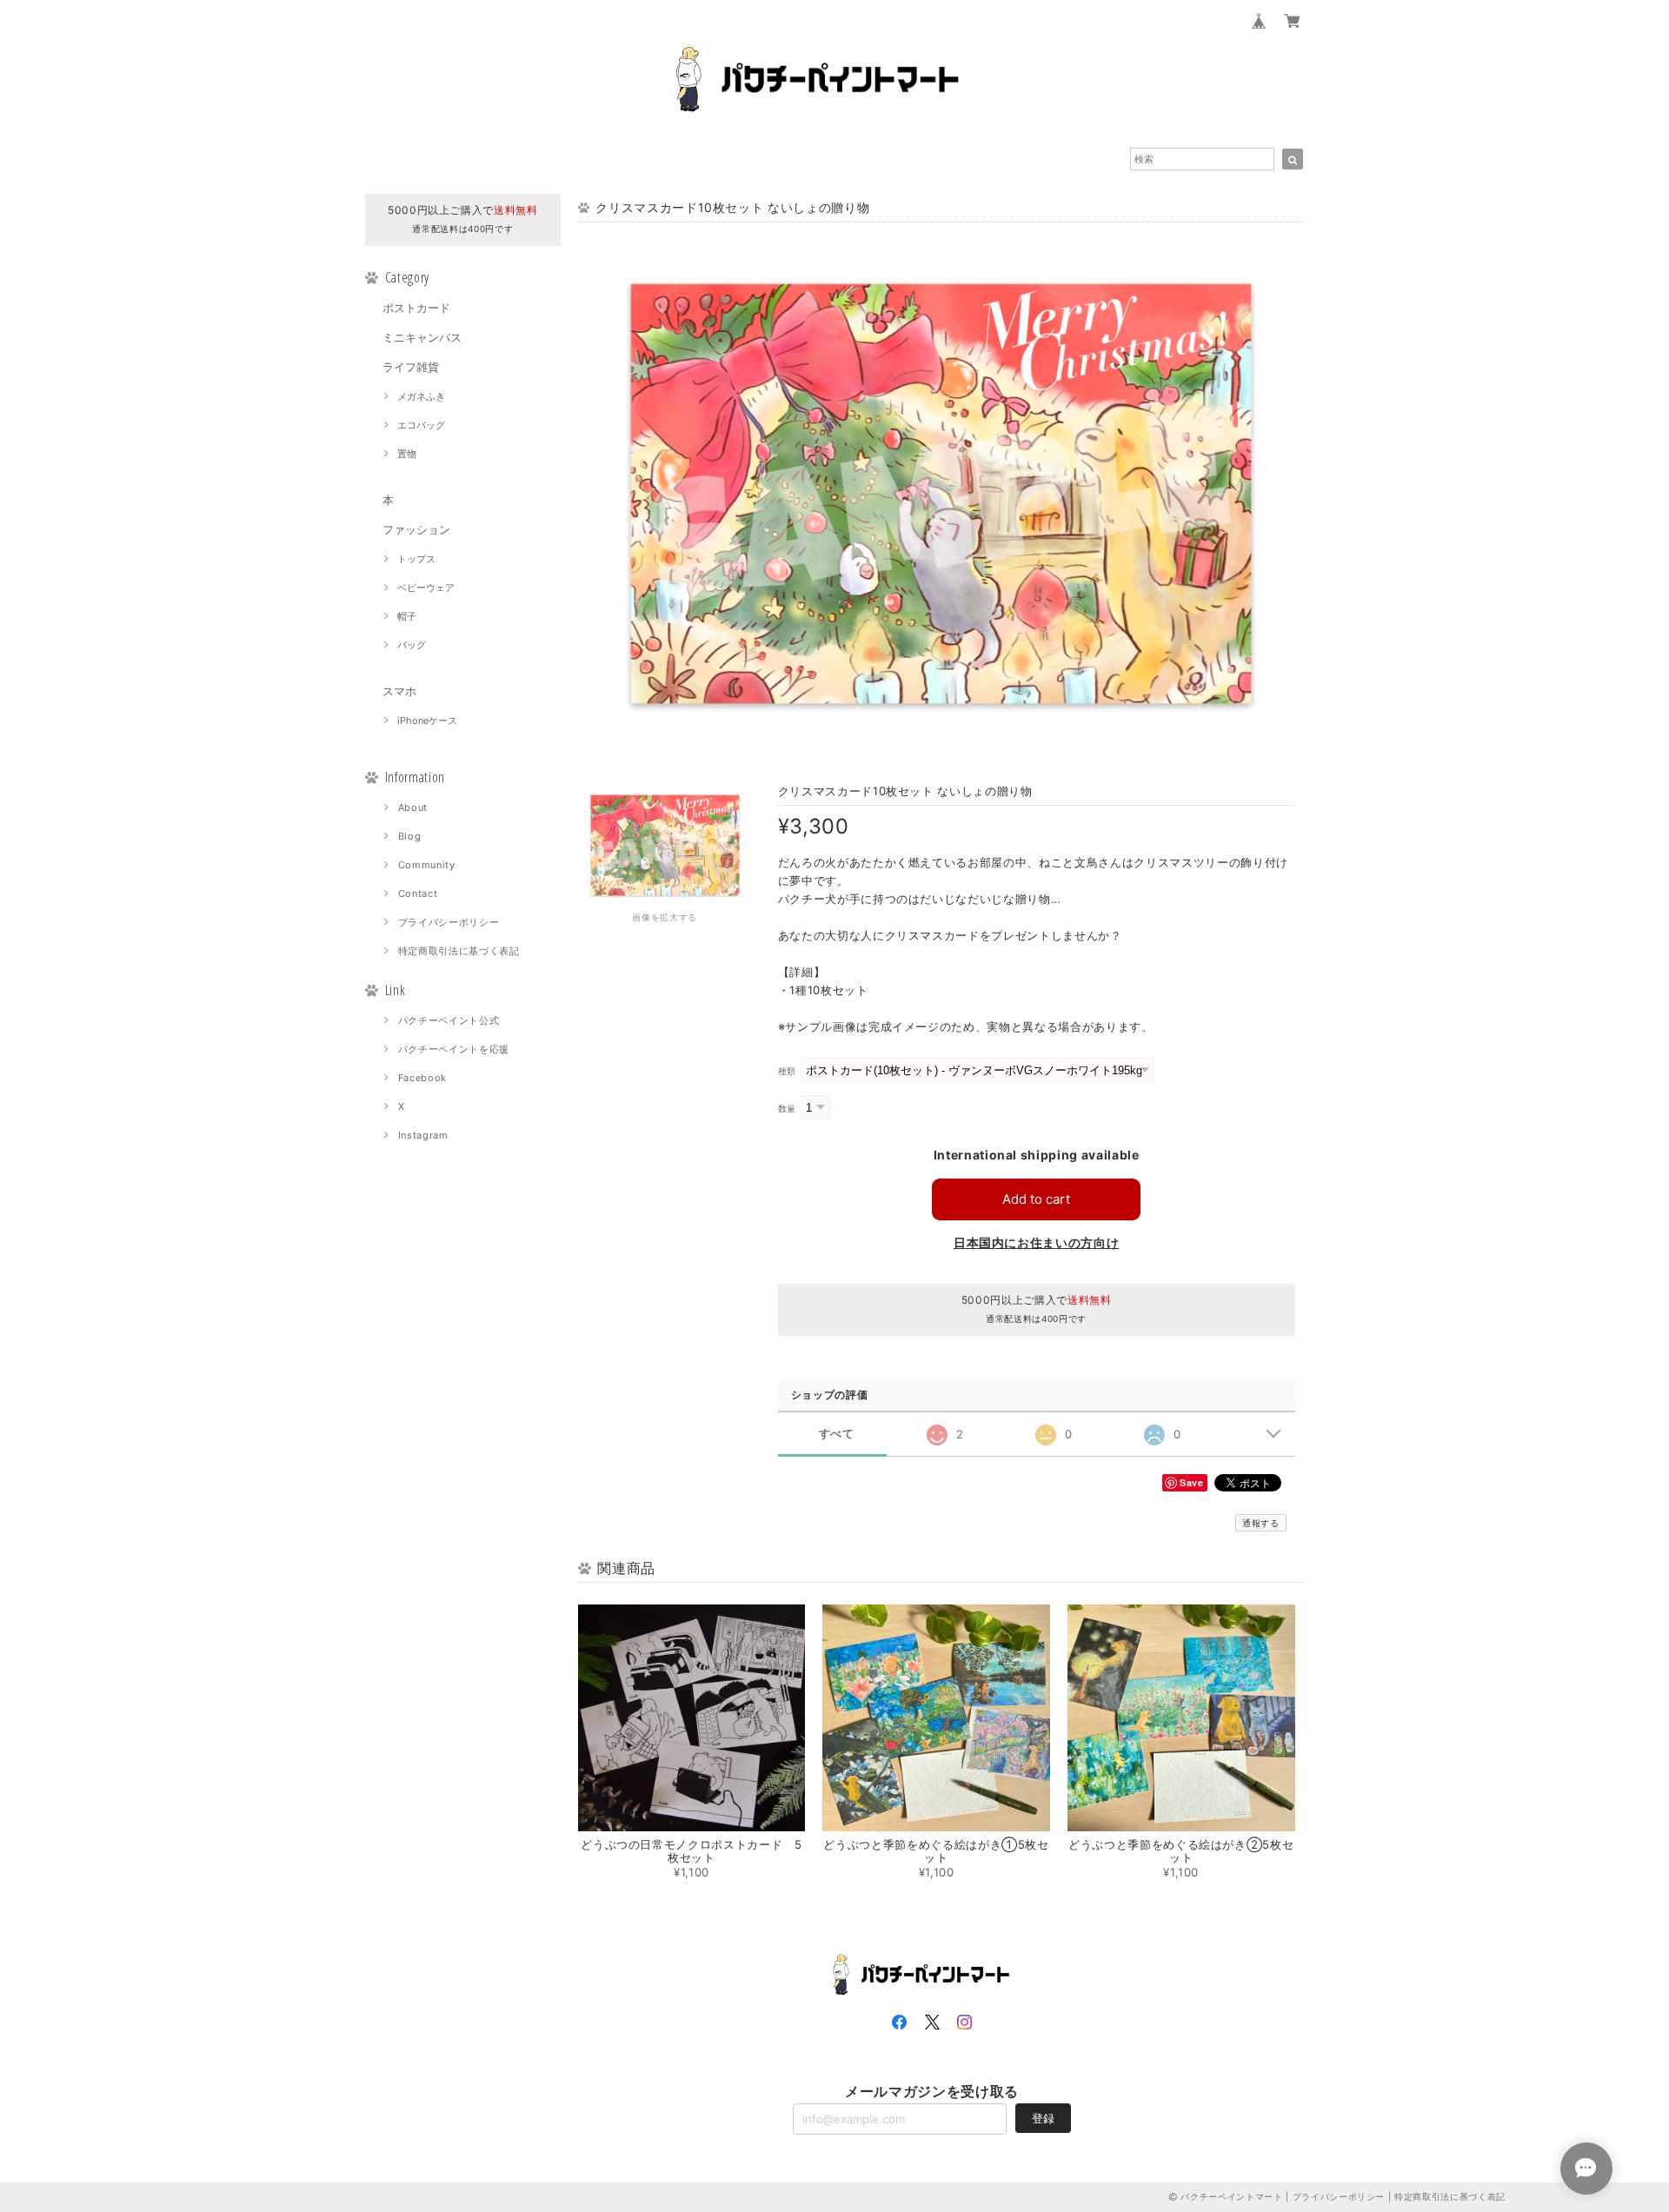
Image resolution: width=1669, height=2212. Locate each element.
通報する (1261, 1523)
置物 (407, 454)
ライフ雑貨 (411, 367)
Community (427, 865)
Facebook (422, 1078)
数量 (787, 1109)
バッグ (412, 645)
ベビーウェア (426, 588)
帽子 (407, 616)
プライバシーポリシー (449, 922)
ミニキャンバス (422, 337)
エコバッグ (421, 425)
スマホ (399, 691)
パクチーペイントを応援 (454, 1049)
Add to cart (1036, 1199)
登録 (1043, 2118)
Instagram (423, 1135)
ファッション (416, 529)
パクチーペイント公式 (449, 1020)
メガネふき (421, 396)
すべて (837, 1434)
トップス (416, 559)
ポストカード (416, 308)
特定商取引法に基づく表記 (459, 951)
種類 (787, 1071)
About (413, 807)
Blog (410, 836)
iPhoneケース (427, 721)
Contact (418, 893)
